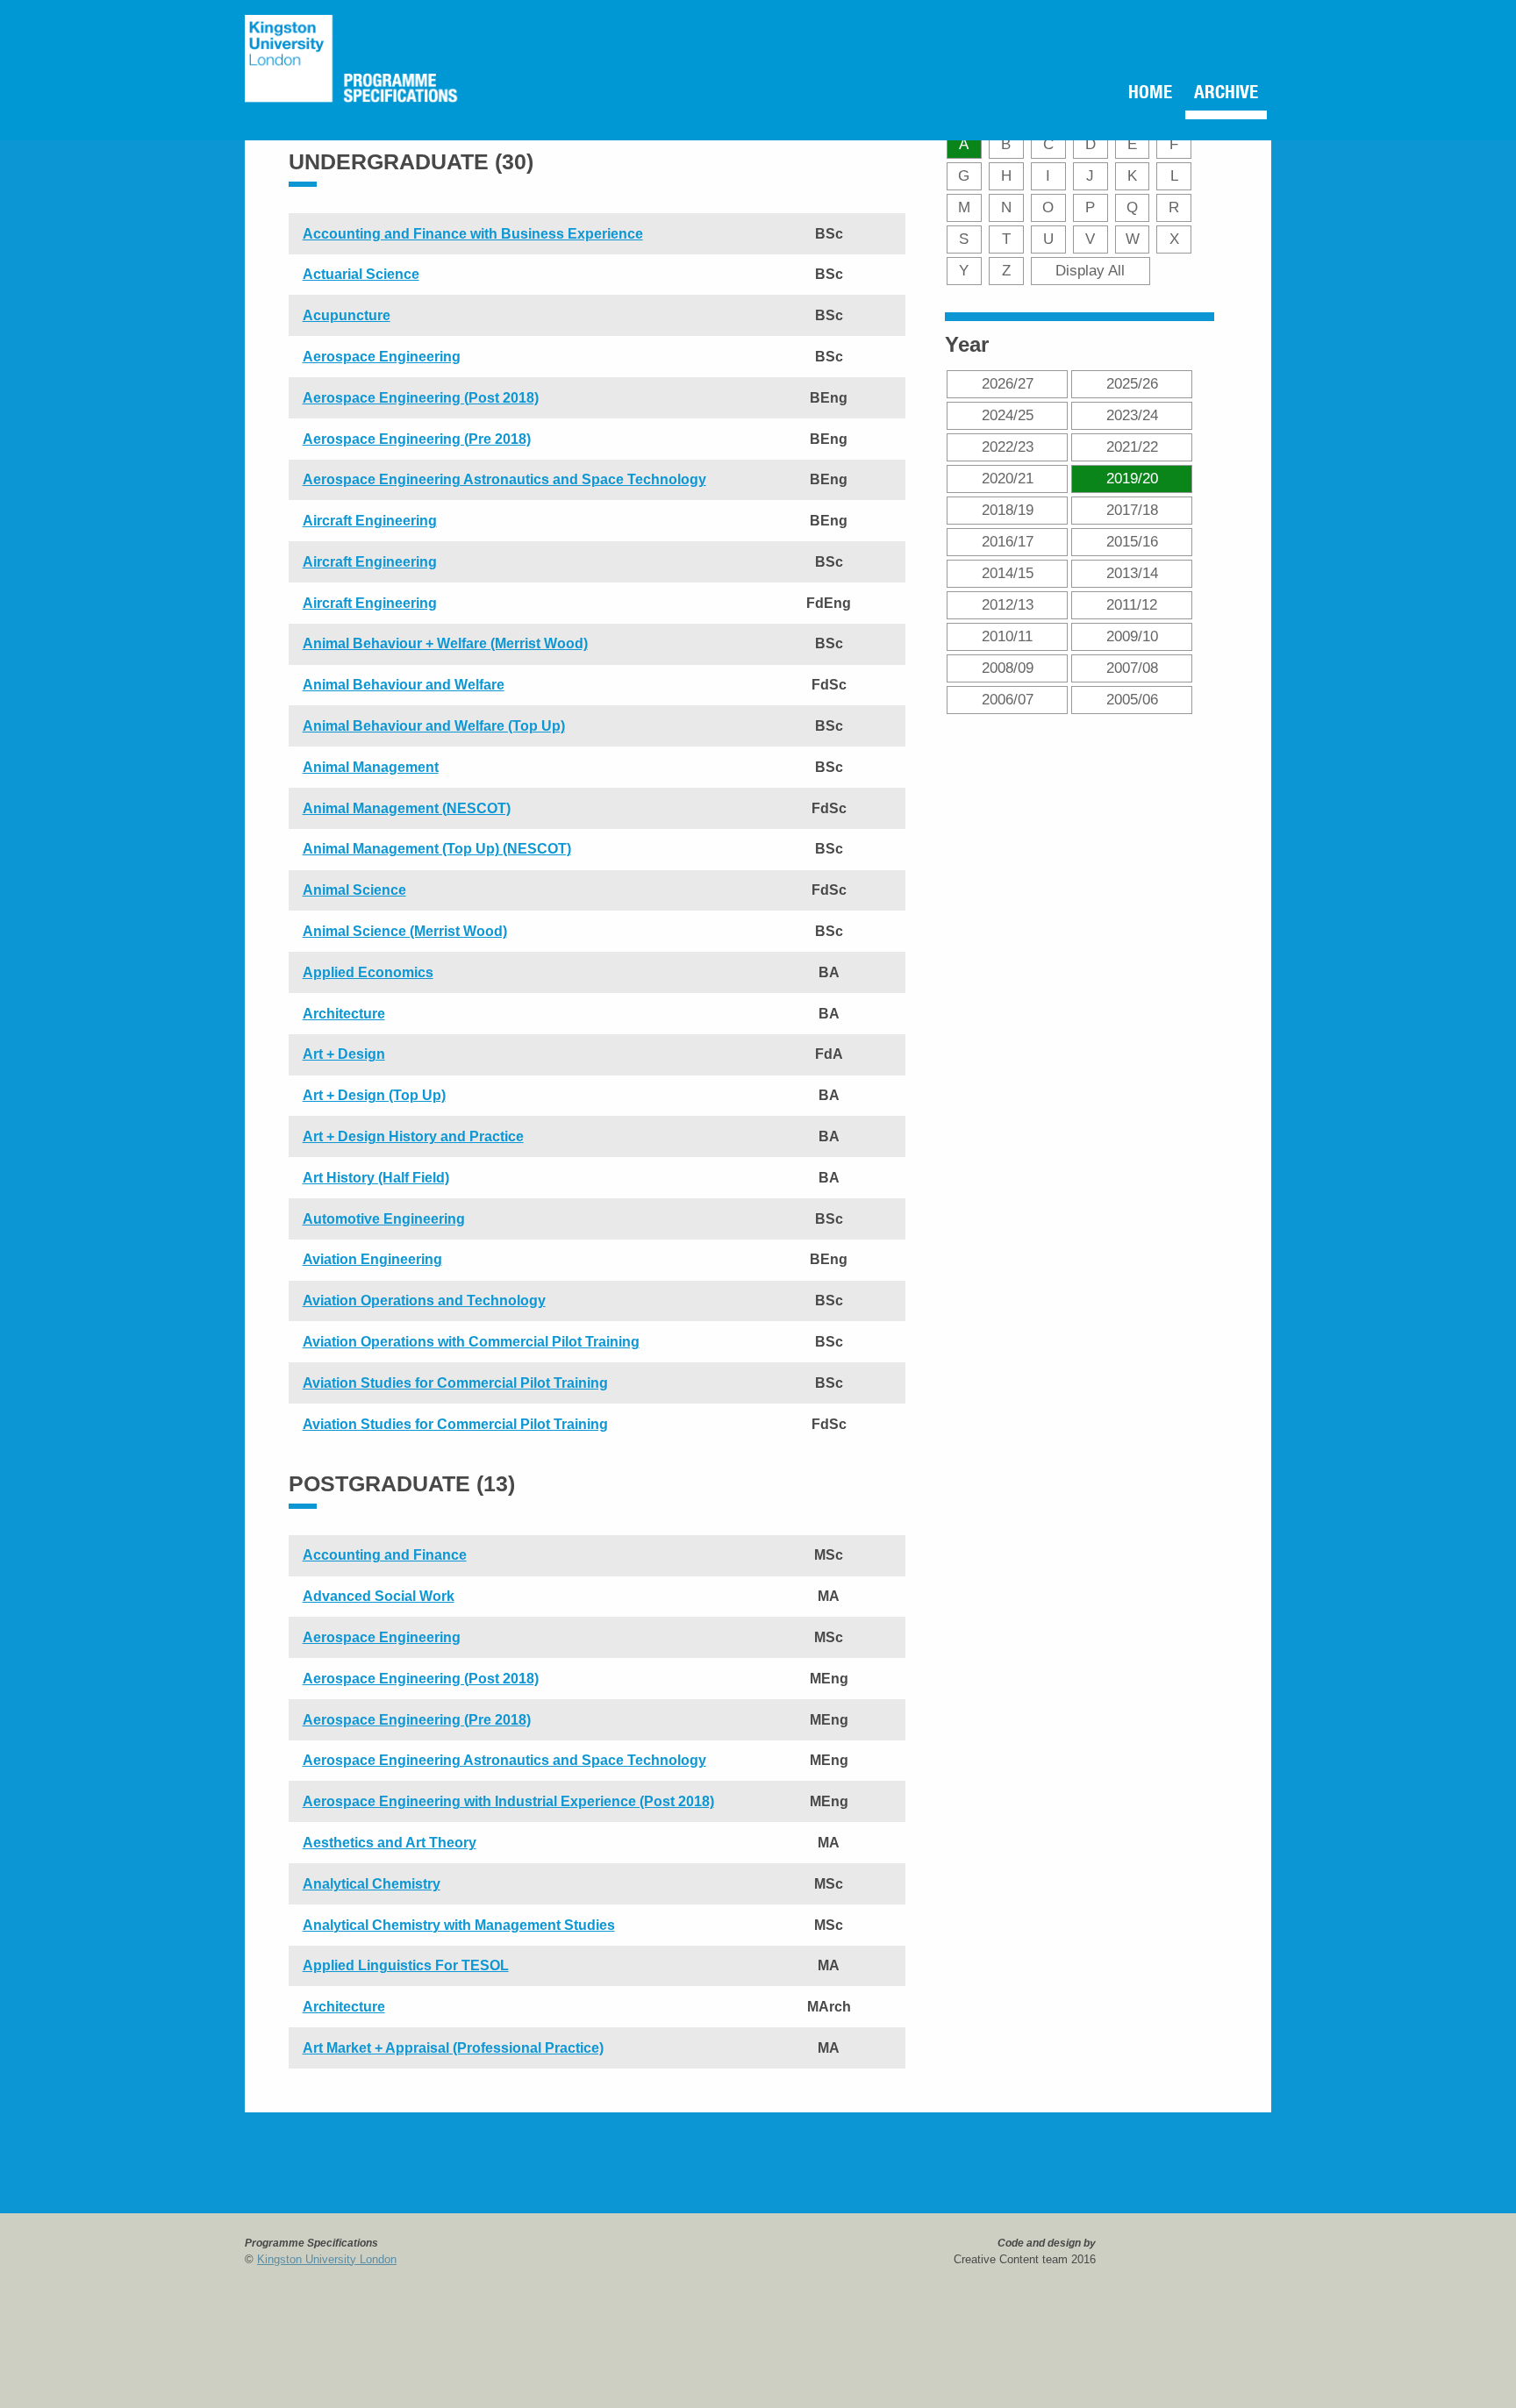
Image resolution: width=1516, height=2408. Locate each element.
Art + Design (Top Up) (374, 1095)
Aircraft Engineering (370, 521)
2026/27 (1008, 383)
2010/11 (1007, 636)
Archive (1217, 95)
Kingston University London (327, 2259)
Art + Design (344, 1054)
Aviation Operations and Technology (424, 1300)
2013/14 (1132, 573)
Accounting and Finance (385, 1555)
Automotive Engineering (384, 1219)
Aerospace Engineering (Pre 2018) (417, 439)
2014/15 (1008, 573)
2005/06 (1132, 699)
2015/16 (1132, 541)
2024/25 (1008, 415)
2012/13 (1008, 604)
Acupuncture (347, 315)
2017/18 (1132, 510)
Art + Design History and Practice (413, 1136)
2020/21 (1008, 478)
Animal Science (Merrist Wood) (405, 931)
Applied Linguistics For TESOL (406, 1965)
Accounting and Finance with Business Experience (473, 234)
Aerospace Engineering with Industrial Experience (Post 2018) (508, 1801)
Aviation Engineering (372, 1259)
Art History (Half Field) (376, 1178)
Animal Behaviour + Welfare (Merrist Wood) (445, 643)
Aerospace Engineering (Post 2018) (421, 398)
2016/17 (1008, 541)
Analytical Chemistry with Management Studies (459, 1925)
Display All (1090, 270)
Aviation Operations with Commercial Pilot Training (471, 1342)
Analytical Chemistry (372, 1884)
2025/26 (1132, 383)
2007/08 (1132, 668)
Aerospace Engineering (382, 357)
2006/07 (1008, 699)
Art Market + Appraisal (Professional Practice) (453, 2048)
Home (1127, 95)
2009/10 (1132, 636)
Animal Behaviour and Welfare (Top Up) (434, 726)
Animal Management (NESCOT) (407, 808)
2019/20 (1132, 478)
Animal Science (354, 890)
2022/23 (1008, 447)
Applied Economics (368, 972)
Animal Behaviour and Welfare (404, 685)
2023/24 (1132, 415)
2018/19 (1008, 510)
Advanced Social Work (379, 1596)
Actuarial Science (361, 274)
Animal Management (371, 767)
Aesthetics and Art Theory (390, 1843)
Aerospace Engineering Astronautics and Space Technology (504, 479)
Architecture (344, 1014)
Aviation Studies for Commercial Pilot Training (455, 1383)
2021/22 (1132, 447)
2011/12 (1132, 604)
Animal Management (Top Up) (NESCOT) (437, 849)
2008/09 (1008, 668)
